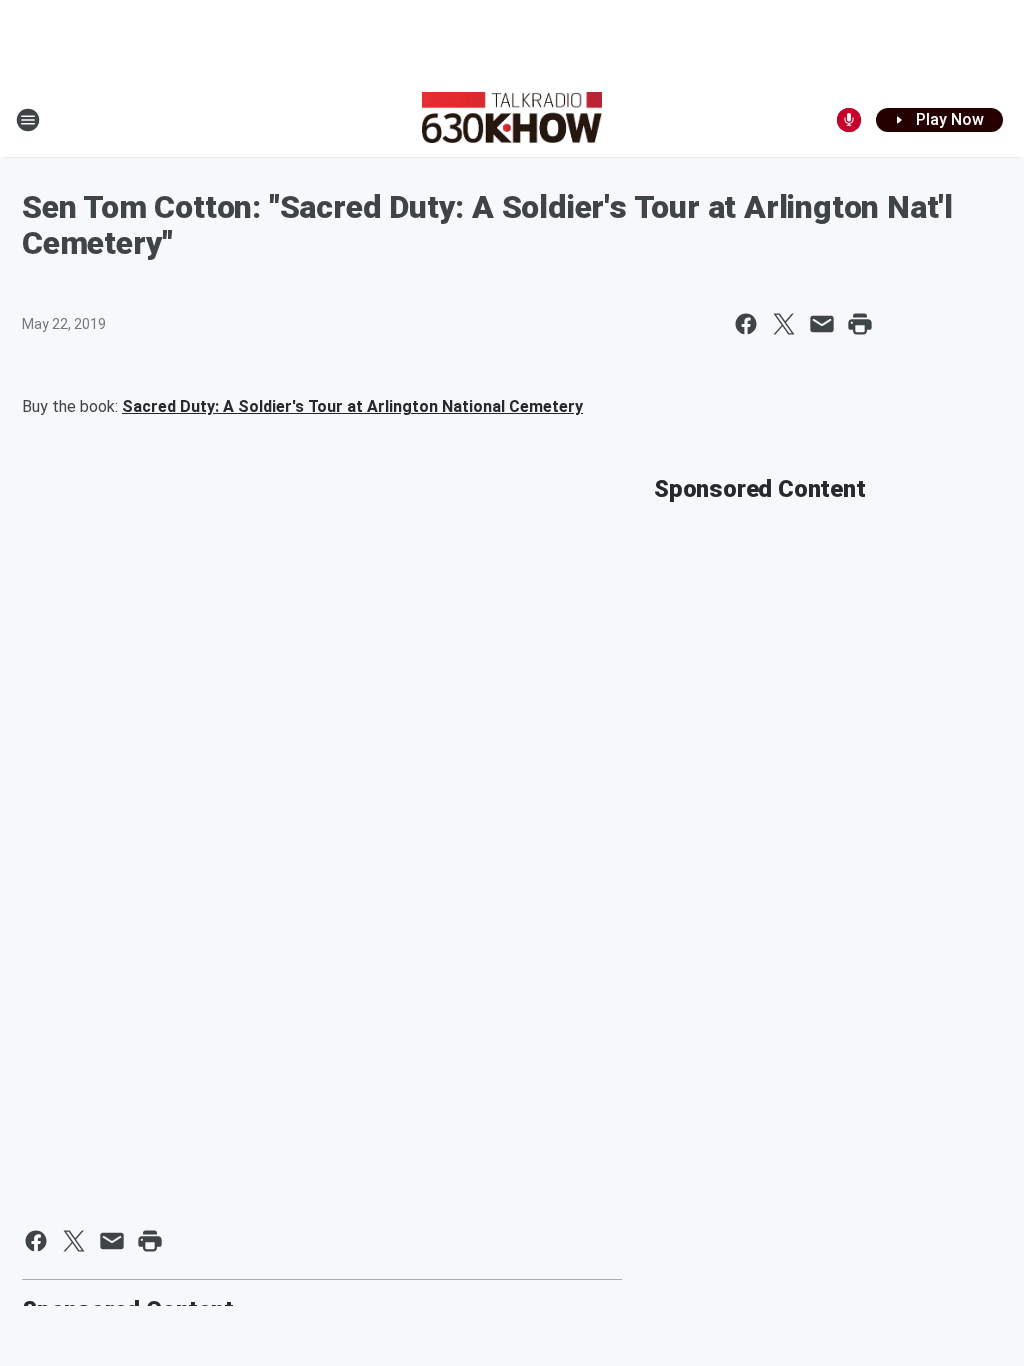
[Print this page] (860, 324)
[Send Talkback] (849, 120)
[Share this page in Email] (822, 324)
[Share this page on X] (784, 324)
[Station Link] (512, 120)
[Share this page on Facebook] (746, 324)
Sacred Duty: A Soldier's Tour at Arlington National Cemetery (352, 406)
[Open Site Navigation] (28, 120)
